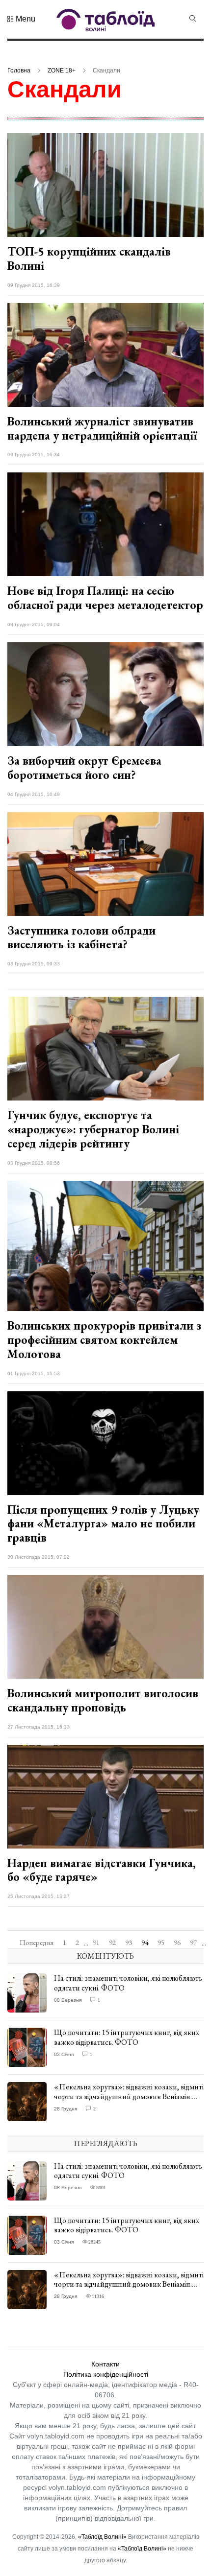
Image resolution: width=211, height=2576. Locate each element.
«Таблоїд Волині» (102, 2537)
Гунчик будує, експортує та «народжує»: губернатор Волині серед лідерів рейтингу (93, 1129)
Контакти (105, 2364)
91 (96, 1943)
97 (193, 1943)
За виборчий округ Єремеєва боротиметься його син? (84, 768)
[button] (21, 19)
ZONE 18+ (62, 70)
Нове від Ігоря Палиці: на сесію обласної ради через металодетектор (105, 598)
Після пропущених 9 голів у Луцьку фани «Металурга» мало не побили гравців (103, 1524)
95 (161, 1943)
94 (145, 1943)
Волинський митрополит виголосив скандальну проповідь (103, 1700)
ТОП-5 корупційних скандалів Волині (89, 258)
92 (112, 1943)
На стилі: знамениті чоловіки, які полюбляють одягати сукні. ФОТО (128, 1983)
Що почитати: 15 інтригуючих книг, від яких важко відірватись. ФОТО (127, 2037)
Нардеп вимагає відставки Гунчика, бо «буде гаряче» (102, 1870)
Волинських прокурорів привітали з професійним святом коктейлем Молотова (104, 1340)
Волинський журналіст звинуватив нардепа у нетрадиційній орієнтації (102, 428)
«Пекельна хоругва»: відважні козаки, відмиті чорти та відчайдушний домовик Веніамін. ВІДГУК (129, 2096)
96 (177, 1943)
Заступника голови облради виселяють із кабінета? (81, 937)
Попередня (37, 1943)
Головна (19, 70)
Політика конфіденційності (106, 2374)
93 (129, 1943)
